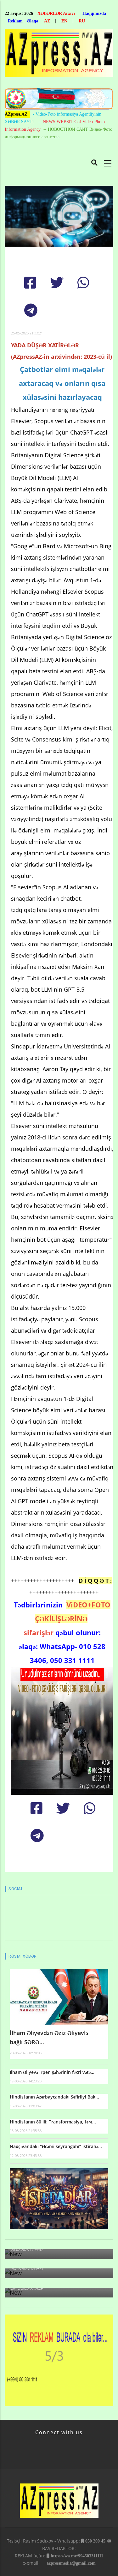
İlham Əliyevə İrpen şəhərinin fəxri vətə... (52, 2072)
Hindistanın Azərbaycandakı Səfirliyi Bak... (54, 2097)
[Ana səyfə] (59, 55)
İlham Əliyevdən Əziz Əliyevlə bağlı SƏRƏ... (49, 2037)
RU (82, 21)
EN (64, 21)
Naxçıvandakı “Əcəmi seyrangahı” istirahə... (56, 2146)
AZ (47, 21)
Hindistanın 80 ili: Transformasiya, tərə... (53, 2122)
